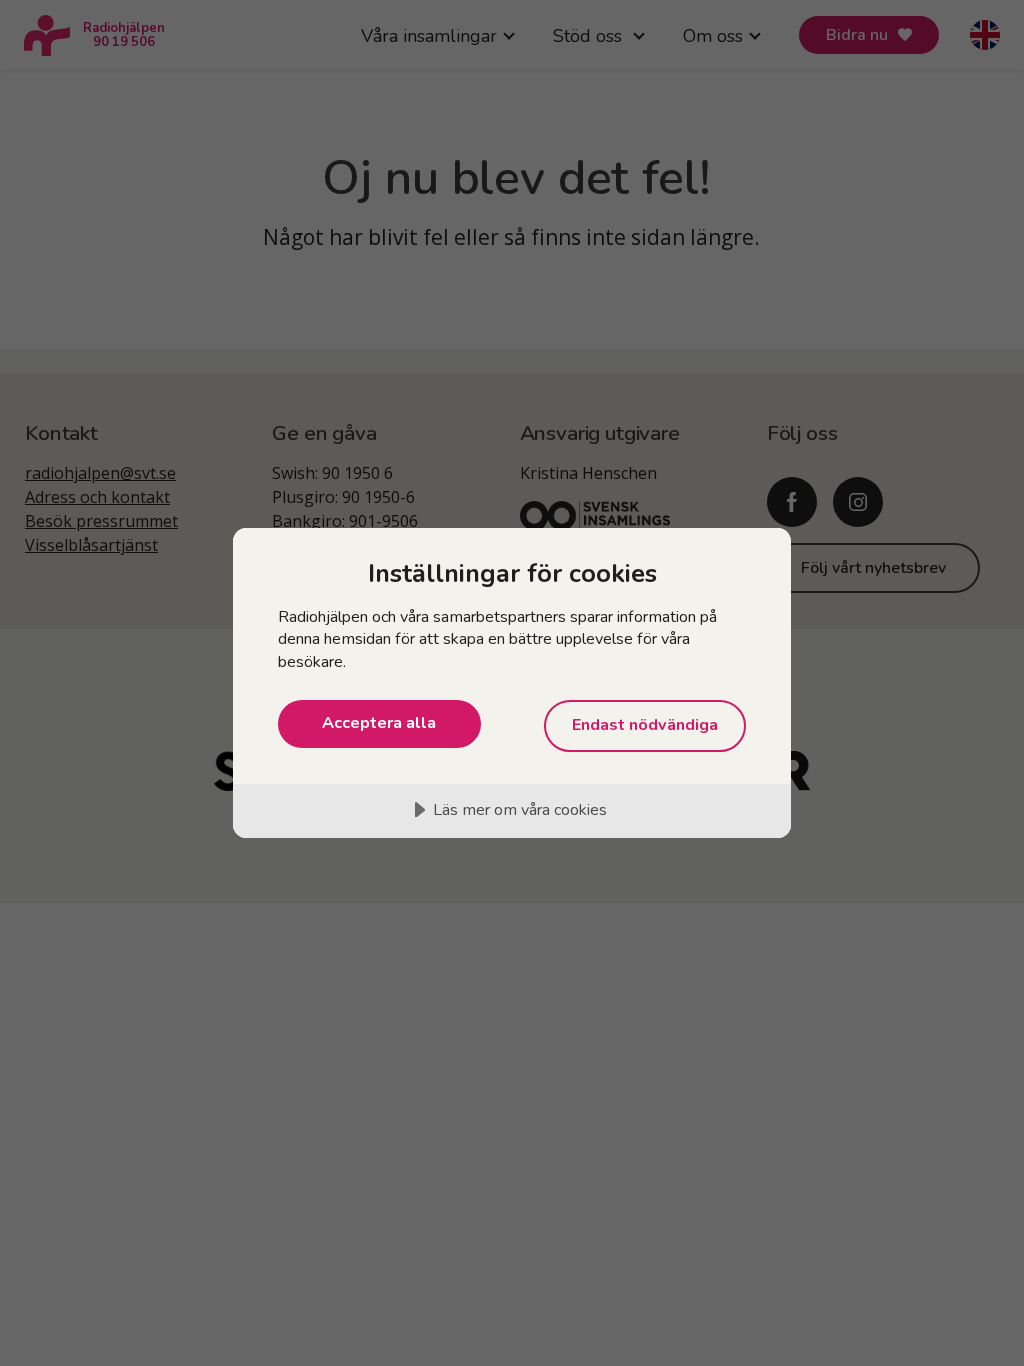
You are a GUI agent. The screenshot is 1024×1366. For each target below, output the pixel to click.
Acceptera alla (379, 723)
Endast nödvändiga (645, 725)
